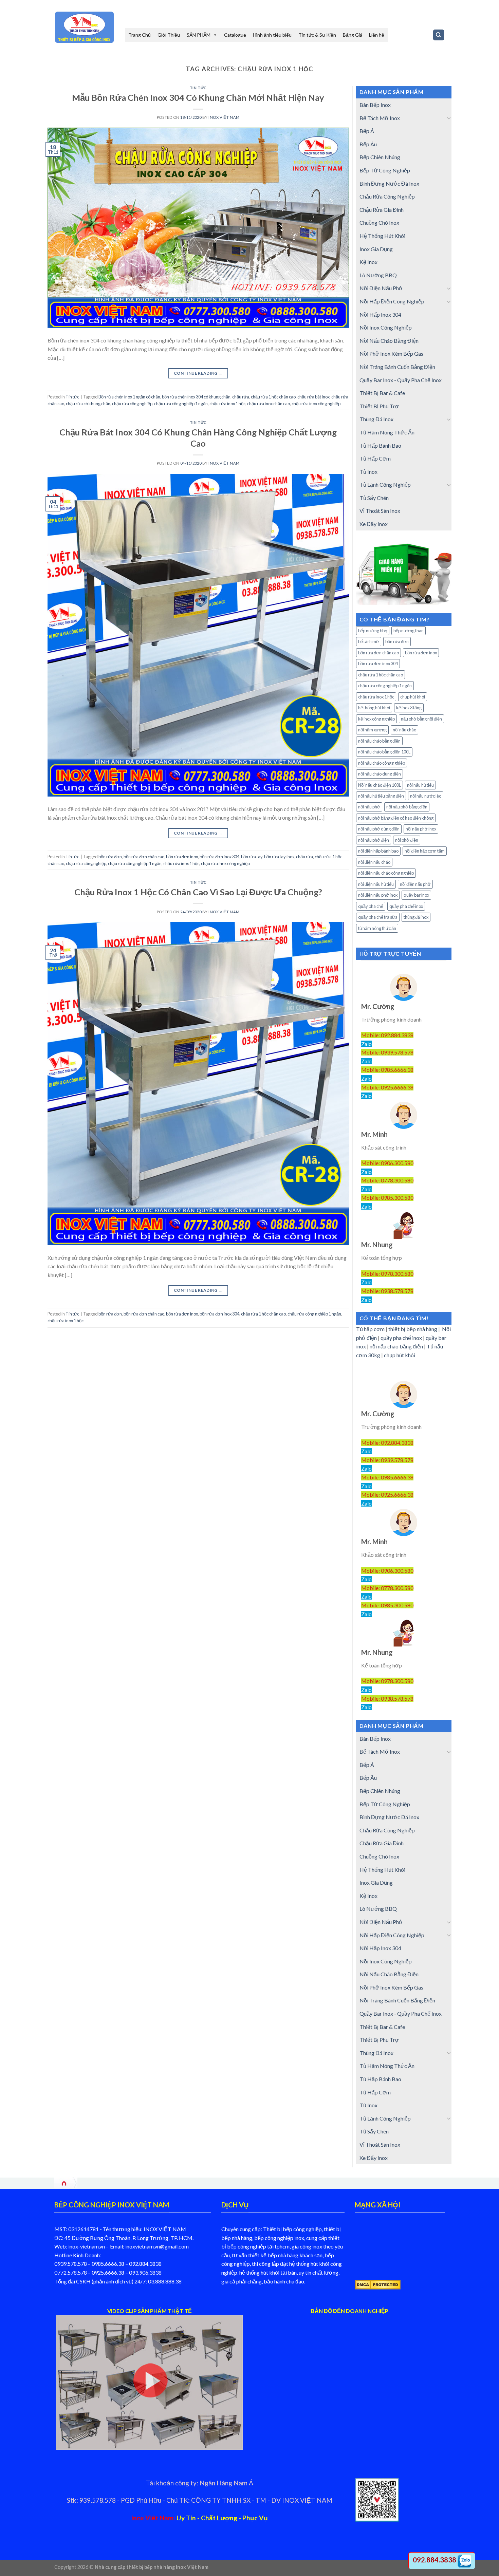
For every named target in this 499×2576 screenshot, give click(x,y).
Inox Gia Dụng (376, 249)
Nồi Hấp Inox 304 (380, 314)
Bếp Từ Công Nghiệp (385, 170)
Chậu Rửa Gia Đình (382, 210)
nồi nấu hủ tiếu (420, 785)
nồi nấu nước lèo (426, 796)
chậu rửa (241, 397)
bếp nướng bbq (373, 631)
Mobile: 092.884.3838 (387, 1035)
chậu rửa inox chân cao (269, 404)
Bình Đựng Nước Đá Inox (389, 183)
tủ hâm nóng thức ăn (377, 928)
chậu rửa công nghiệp (132, 404)
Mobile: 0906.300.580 (387, 1163)
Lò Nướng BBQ (378, 275)
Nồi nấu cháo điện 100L (380, 785)
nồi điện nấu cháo (374, 862)
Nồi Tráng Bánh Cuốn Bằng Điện (397, 367)
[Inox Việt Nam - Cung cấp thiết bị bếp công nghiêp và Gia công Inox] (85, 27)
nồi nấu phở (369, 807)
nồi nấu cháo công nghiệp (382, 763)
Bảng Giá (353, 35)
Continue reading (198, 373)
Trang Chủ (140, 35)
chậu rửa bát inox (313, 397)
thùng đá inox (416, 917)
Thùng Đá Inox (376, 419)
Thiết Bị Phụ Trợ (379, 406)
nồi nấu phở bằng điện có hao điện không (396, 818)
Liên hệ (377, 35)
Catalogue (235, 35)
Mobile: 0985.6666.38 (387, 1070)
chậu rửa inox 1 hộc (227, 404)
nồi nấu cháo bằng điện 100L (384, 752)
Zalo (366, 1044)
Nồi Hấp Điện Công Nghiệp (392, 301)
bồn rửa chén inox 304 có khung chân (196, 397)
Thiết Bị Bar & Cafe (382, 393)
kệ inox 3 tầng (409, 708)
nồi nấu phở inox (421, 829)
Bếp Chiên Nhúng (380, 157)
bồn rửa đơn (110, 857)
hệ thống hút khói (374, 708)
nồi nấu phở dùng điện (379, 829)
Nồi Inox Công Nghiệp (386, 327)
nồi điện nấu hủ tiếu (376, 884)
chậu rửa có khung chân (88, 404)
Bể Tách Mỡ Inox (380, 118)
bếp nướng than (409, 631)
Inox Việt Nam (224, 117)
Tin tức (198, 88)
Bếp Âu (368, 144)
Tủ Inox (368, 472)
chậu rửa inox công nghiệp (316, 404)
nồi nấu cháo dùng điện (380, 774)
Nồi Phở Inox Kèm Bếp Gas (391, 353)
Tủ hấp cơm (370, 1329)
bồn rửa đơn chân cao (144, 857)
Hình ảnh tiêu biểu (272, 35)
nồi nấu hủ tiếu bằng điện (381, 796)
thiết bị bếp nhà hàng (413, 1329)
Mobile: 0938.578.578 (387, 1291)
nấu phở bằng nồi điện (421, 719)
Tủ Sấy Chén (374, 498)
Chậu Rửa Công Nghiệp (387, 196)
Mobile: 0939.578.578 (387, 1052)
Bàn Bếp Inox (375, 105)
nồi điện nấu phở (415, 884)
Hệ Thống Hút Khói (382, 236)
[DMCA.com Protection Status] (378, 2284)
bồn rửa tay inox (279, 857)
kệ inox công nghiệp (376, 719)
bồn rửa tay (252, 857)
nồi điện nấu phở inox (378, 895)
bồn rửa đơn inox (182, 857)
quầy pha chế (371, 906)
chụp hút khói (413, 697)
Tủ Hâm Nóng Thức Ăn (387, 432)
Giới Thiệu (169, 35)
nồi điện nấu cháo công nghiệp (386, 873)
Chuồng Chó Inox (379, 222)
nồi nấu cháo (404, 730)
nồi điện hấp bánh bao (378, 851)
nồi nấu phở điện (374, 840)
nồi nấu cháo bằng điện (379, 741)
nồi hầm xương (372, 730)
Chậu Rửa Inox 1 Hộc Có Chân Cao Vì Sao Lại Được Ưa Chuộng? (198, 892)
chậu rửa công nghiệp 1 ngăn (181, 404)
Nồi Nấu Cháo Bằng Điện (389, 341)
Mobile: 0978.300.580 (387, 1274)
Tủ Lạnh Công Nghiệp (385, 484)
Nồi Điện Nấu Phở (381, 288)
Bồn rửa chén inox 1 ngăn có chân (129, 397)
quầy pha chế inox (406, 906)
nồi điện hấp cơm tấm (425, 851)
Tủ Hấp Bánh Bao (380, 445)
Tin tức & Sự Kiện (317, 35)
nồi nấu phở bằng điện (407, 807)
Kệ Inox (368, 262)
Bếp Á (367, 131)
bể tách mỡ (369, 641)
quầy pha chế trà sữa (378, 917)
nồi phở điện (407, 840)
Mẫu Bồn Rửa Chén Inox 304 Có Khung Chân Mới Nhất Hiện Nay (198, 97)
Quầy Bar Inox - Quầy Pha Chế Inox (401, 380)
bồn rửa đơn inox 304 (219, 857)
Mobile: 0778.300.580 (387, 1180)
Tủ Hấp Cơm (375, 458)
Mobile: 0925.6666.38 (387, 1087)
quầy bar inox (416, 895)
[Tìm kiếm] (439, 35)
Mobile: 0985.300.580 (387, 1198)
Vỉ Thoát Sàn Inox (380, 511)
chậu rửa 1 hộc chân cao (273, 397)
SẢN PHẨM (199, 35)
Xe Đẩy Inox (374, 524)
